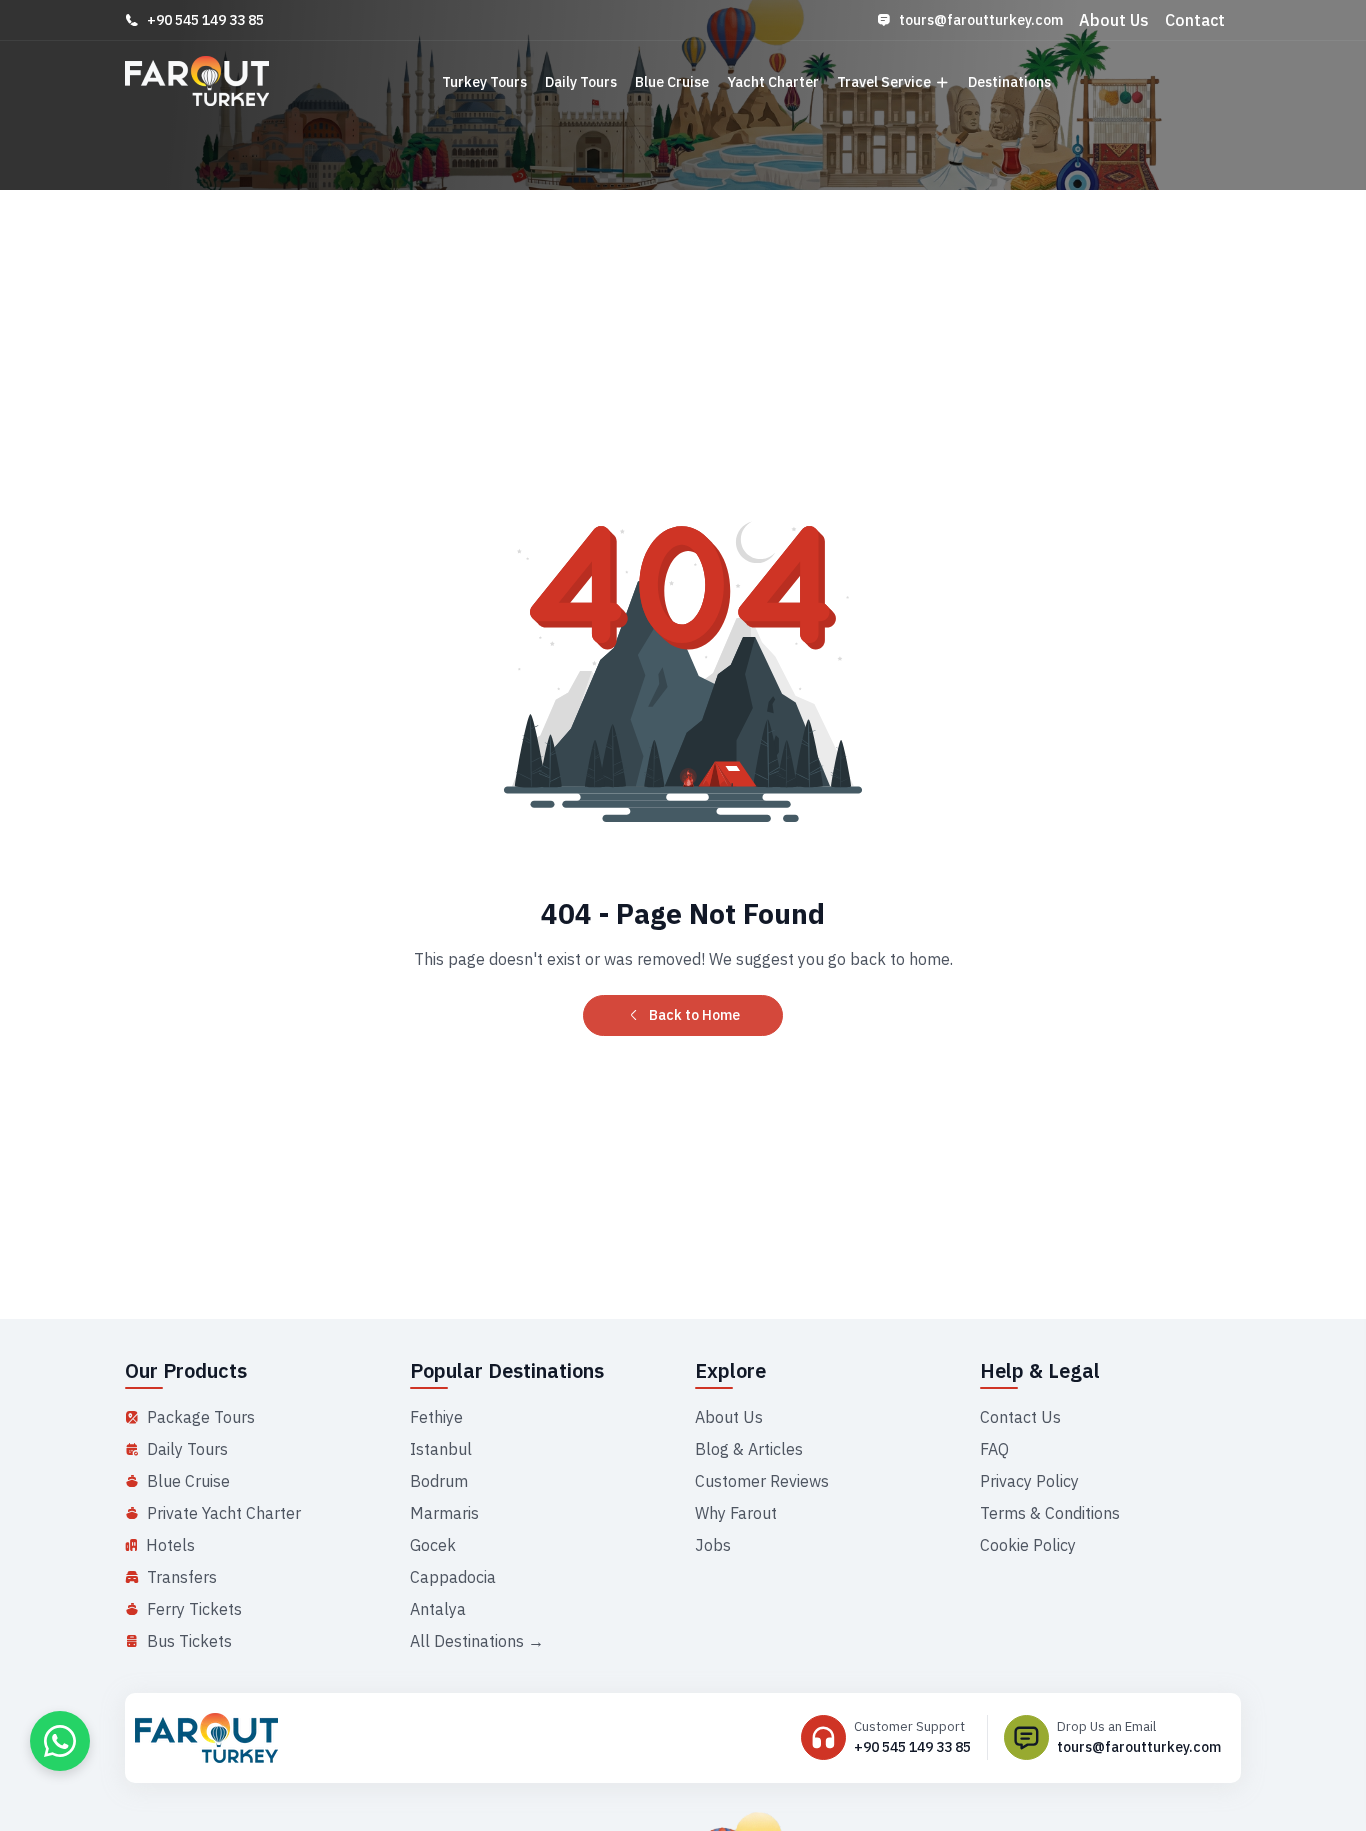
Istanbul (441, 1449)
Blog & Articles (749, 1449)
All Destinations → (477, 1641)
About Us (1114, 20)
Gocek (433, 1545)
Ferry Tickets (194, 1609)
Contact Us (1020, 1417)
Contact (1195, 20)
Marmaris (444, 1513)
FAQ (994, 1449)
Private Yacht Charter (224, 1513)
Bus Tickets (189, 1641)
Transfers (182, 1577)
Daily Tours (581, 82)
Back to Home (694, 1015)
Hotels (170, 1545)
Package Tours (201, 1417)
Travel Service (884, 82)
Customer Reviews (762, 1481)
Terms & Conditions (1050, 1513)
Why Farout (736, 1513)
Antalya (438, 1609)
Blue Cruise (672, 82)
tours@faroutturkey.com (981, 20)
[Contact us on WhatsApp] (60, 1741)
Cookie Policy (1028, 1545)
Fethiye (436, 1417)
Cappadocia (453, 1577)
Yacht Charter (773, 82)
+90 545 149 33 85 (205, 20)
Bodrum (439, 1481)
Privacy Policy (1029, 1481)
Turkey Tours (484, 82)
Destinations (1009, 82)
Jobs (713, 1545)
